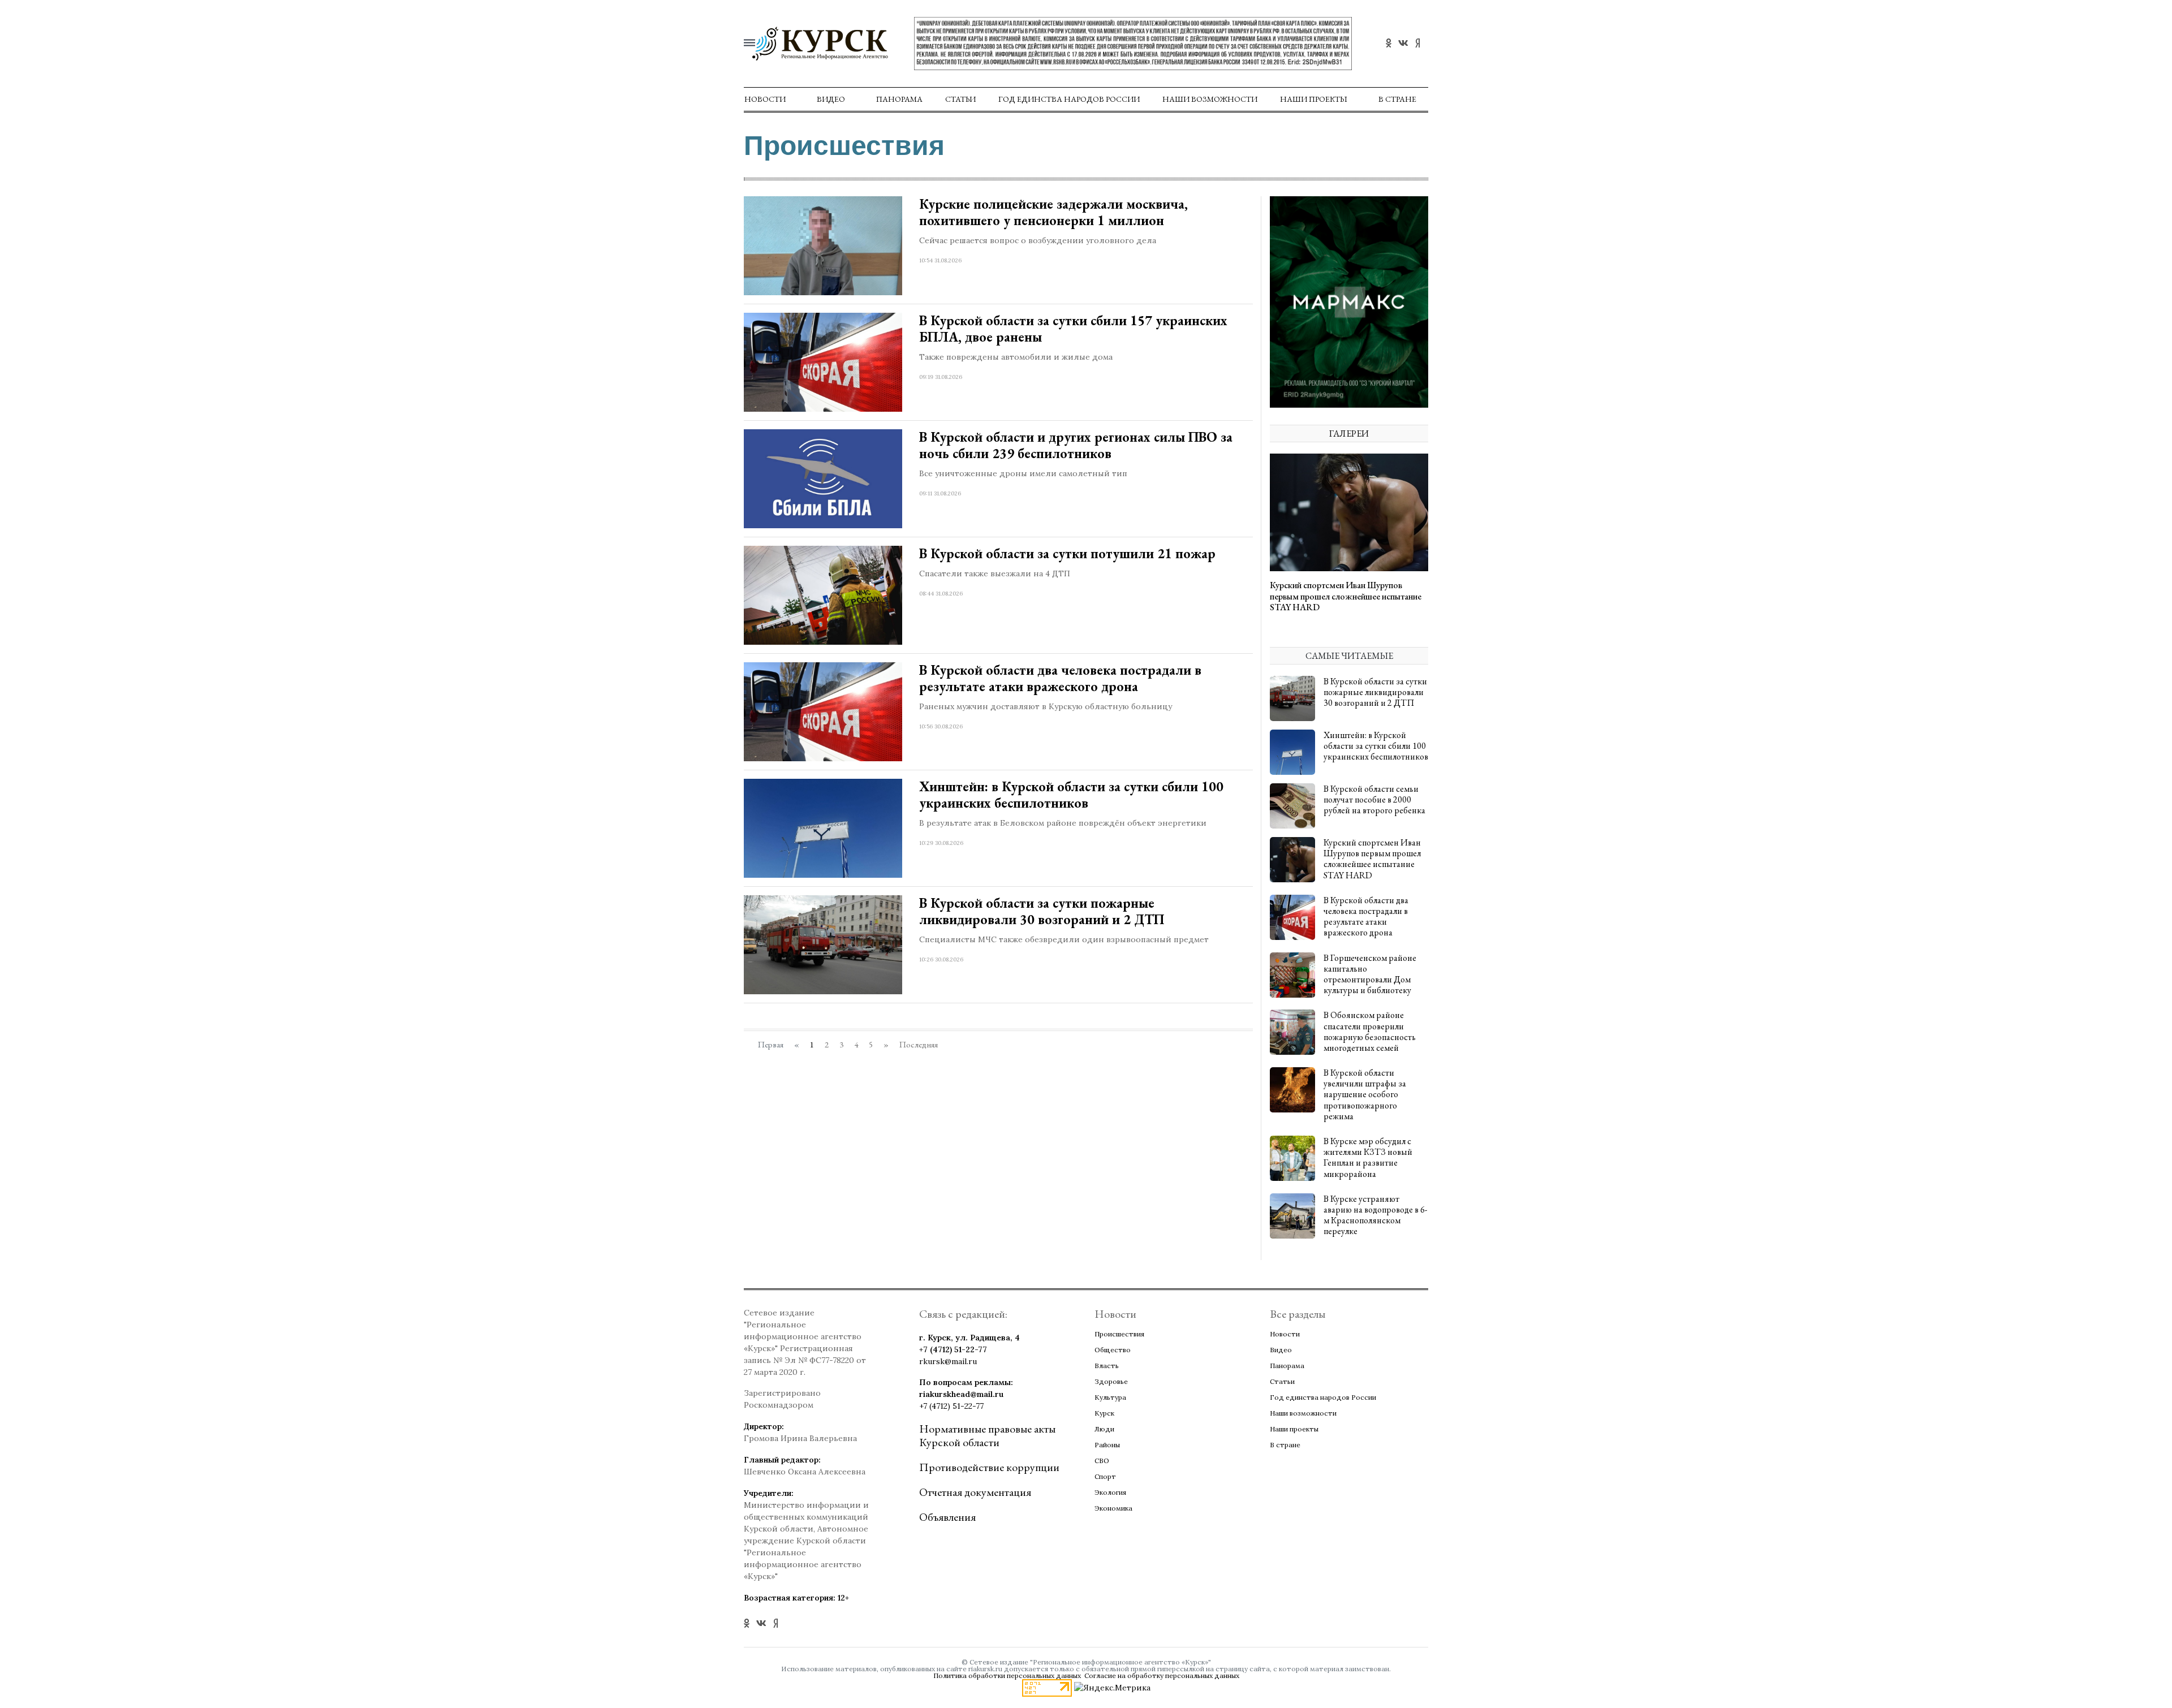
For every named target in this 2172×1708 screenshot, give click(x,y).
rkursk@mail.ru (948, 1361)
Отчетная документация (975, 1492)
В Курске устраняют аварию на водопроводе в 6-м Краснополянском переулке (1375, 1215)
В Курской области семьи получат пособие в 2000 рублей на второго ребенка (1374, 799)
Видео (831, 99)
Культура (1110, 1397)
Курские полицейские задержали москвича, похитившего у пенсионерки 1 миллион (1053, 212)
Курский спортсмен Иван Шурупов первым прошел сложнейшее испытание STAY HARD (1346, 596)
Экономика (1113, 1508)
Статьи (960, 99)
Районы (1107, 1445)
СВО (1102, 1461)
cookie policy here (1245, 15)
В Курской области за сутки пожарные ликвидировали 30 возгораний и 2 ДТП (1042, 911)
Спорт (1105, 1476)
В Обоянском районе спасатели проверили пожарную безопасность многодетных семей (1370, 1031)
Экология (1110, 1492)
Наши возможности (1210, 99)
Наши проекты (1314, 99)
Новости (765, 99)
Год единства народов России (1069, 99)
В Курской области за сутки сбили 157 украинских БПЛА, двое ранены (1073, 329)
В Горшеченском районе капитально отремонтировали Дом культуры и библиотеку (1370, 974)
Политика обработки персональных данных (1007, 1675)
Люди (1104, 1429)
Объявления (947, 1517)
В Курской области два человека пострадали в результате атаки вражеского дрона (1060, 678)
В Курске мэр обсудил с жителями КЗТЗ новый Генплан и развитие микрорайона (1368, 1157)
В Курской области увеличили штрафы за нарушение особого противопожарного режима (1365, 1094)
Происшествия (1119, 1334)
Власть (1107, 1366)
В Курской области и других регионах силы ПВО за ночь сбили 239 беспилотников (1076, 445)
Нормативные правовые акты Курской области (987, 1435)
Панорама (899, 99)
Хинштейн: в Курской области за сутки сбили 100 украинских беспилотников (1071, 795)
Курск (1104, 1413)
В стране (1397, 99)
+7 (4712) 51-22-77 (953, 1349)
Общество (1113, 1350)
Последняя (919, 1045)
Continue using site (1074, 44)
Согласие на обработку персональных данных (1162, 1675)
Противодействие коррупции (989, 1467)
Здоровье (1111, 1381)
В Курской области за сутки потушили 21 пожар (1067, 553)
